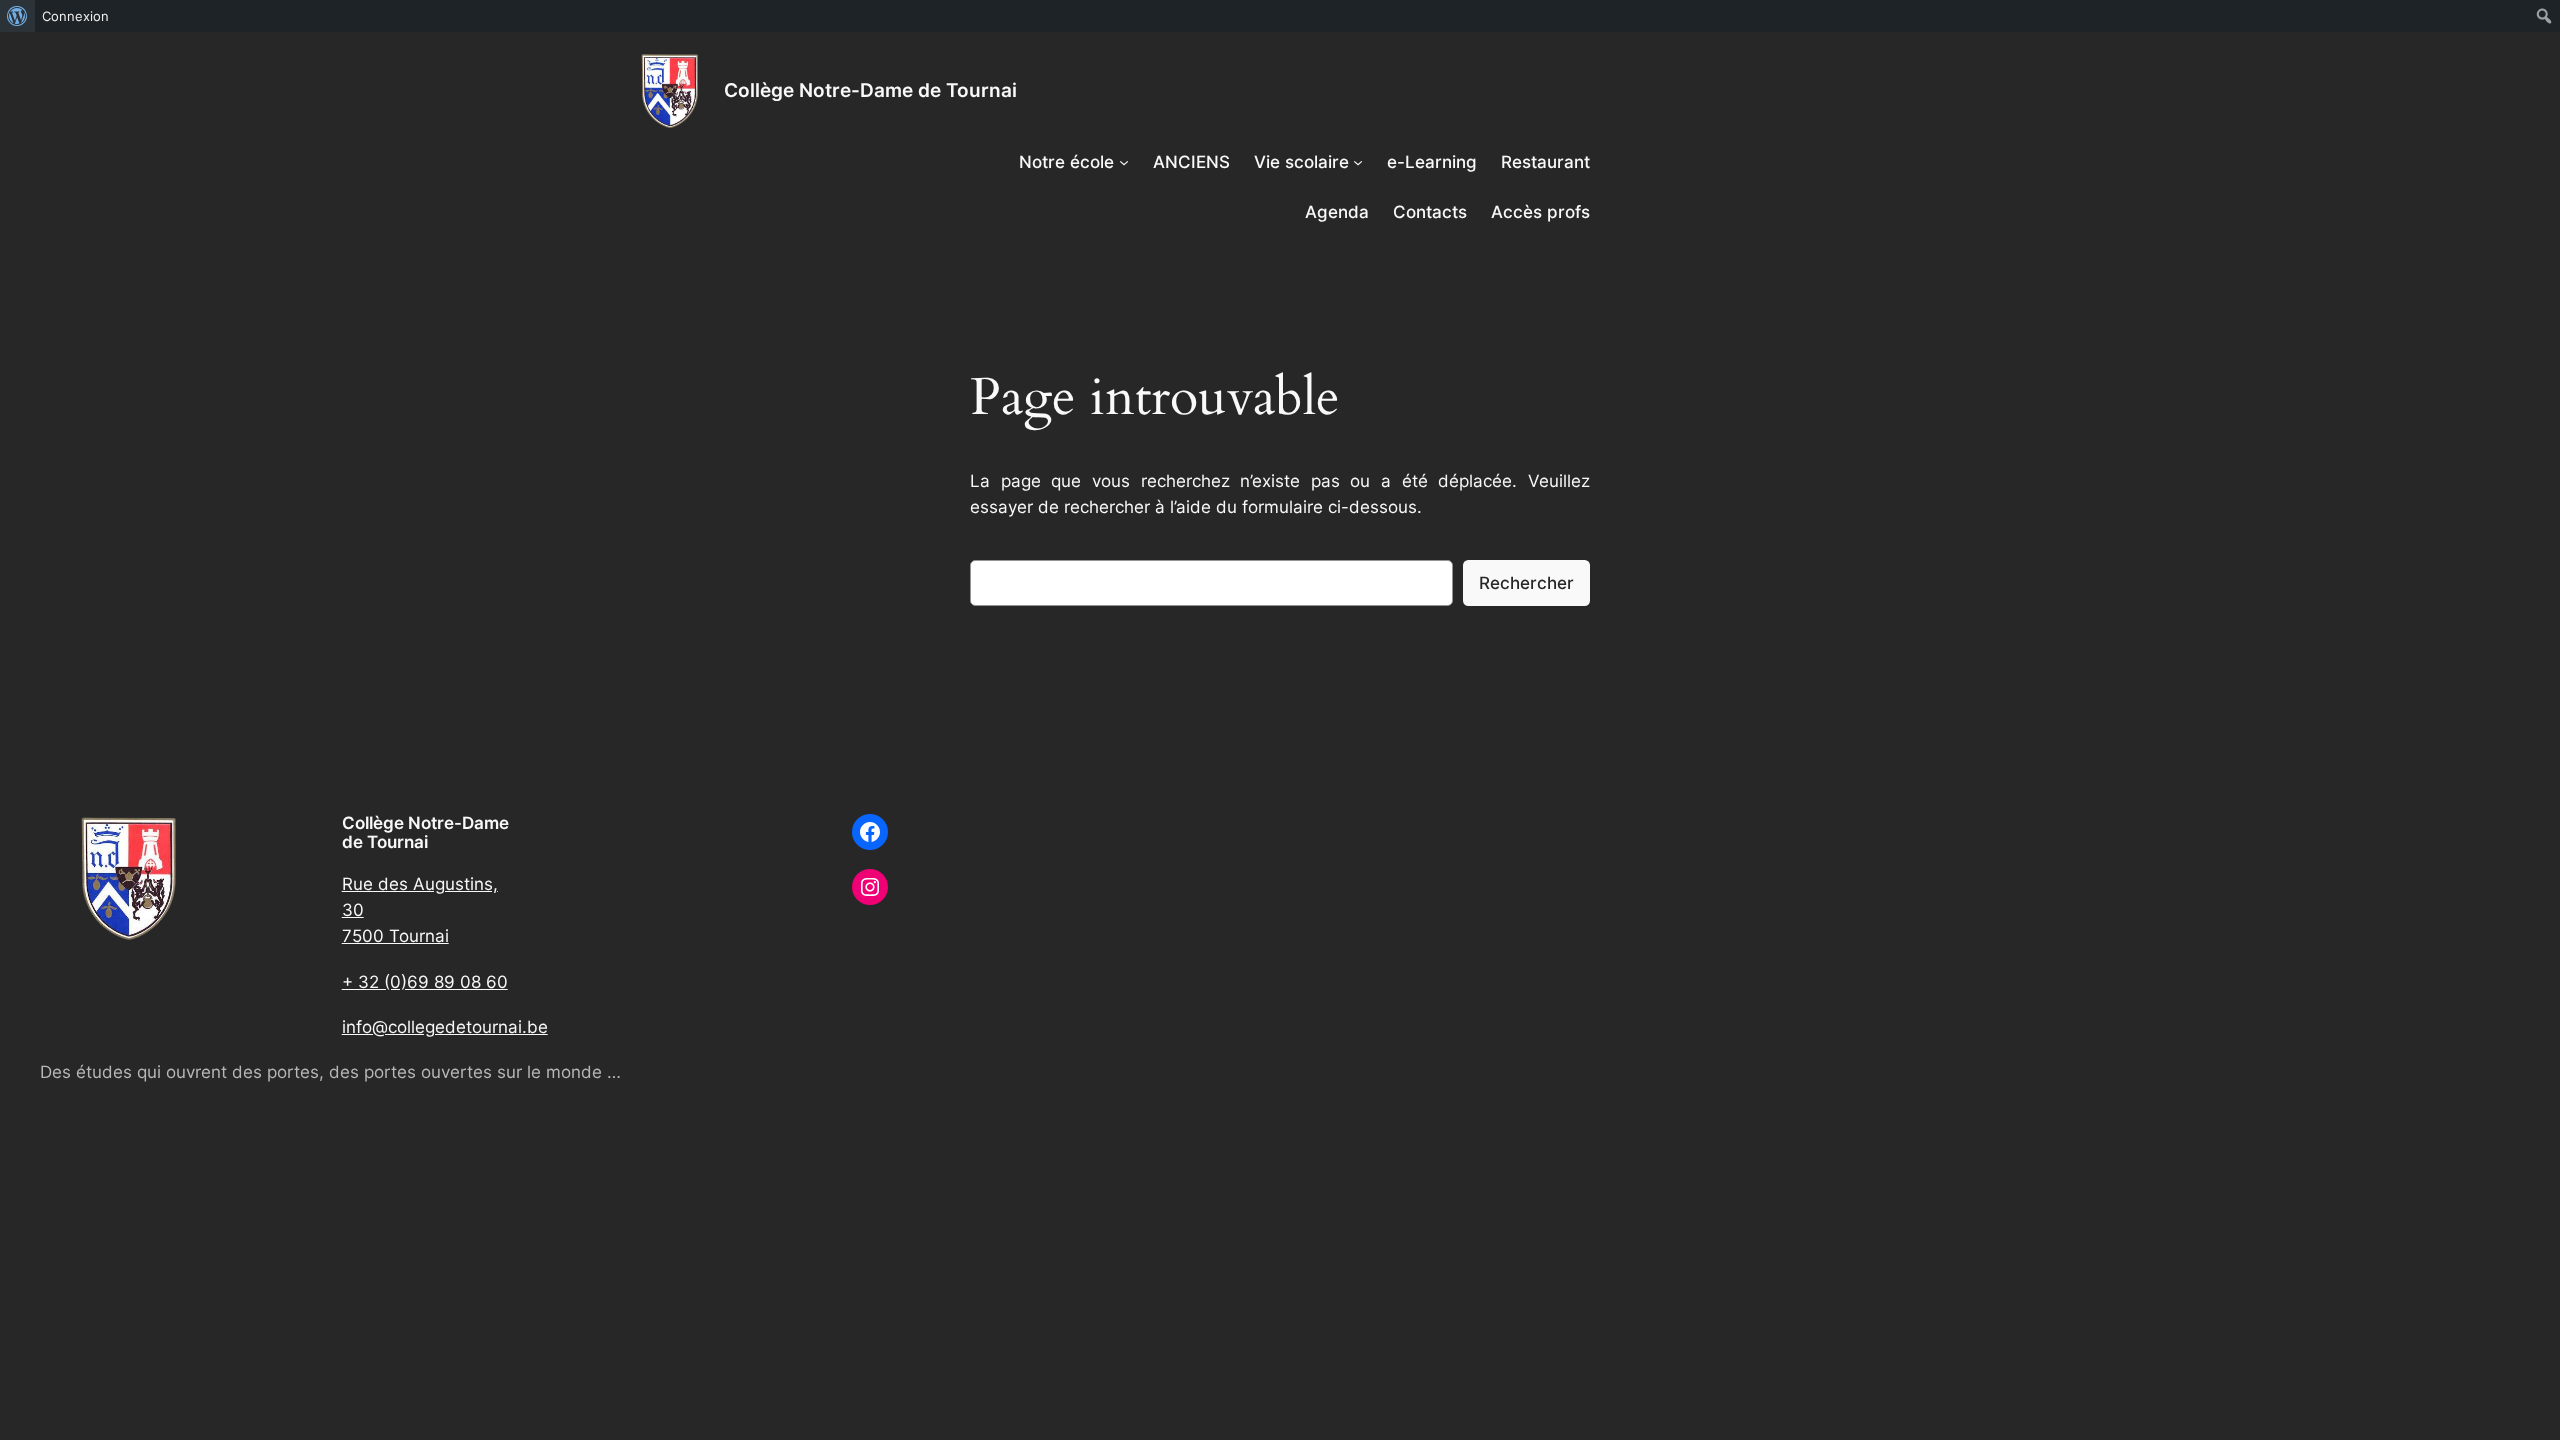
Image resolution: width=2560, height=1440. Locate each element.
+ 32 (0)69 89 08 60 (425, 982)
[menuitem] (17, 16)
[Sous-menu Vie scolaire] (1358, 162)
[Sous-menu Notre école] (1124, 162)
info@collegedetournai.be (445, 1027)
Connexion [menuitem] (75, 16)
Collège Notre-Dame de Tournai (870, 90)
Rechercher (1526, 583)
